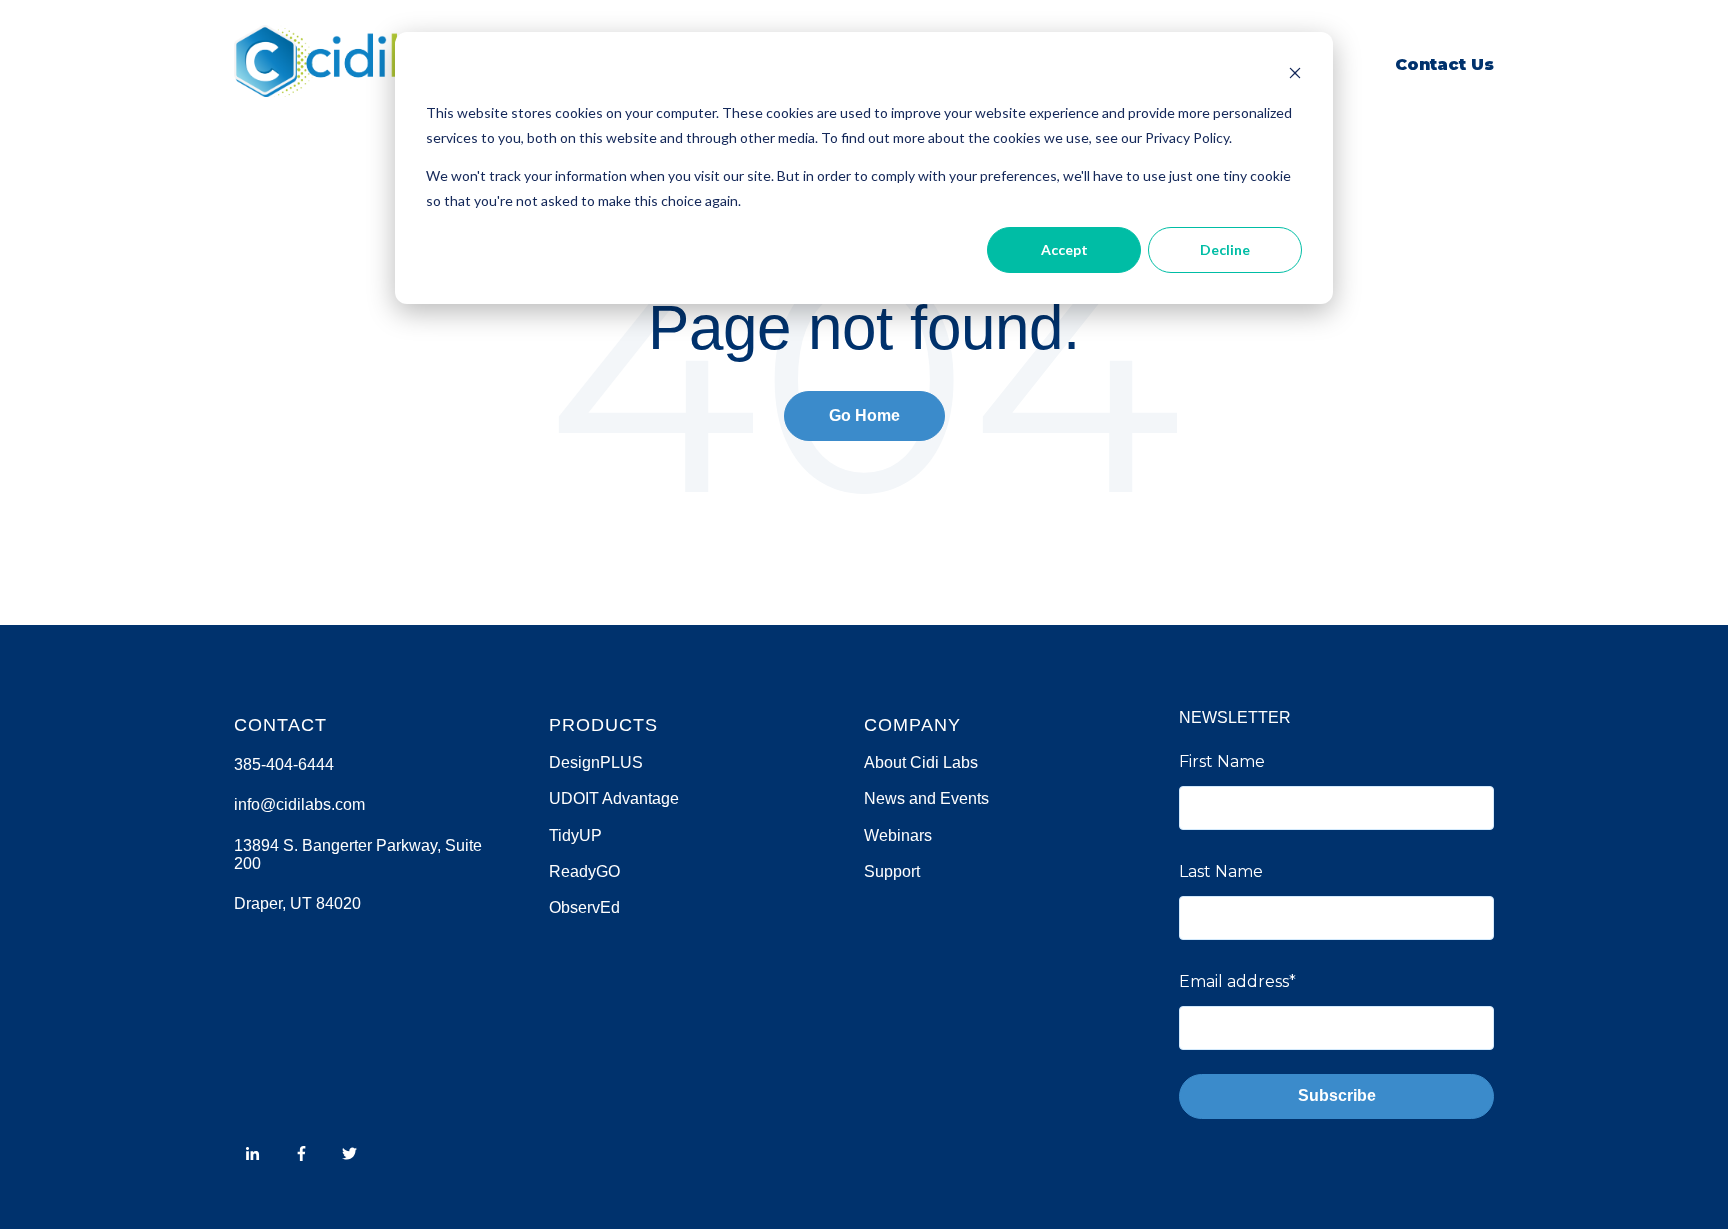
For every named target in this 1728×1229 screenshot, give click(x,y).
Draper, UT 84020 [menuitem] (297, 903)
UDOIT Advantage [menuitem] (614, 798)
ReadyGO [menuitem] (584, 871)
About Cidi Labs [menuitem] (921, 762)
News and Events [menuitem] (926, 798)
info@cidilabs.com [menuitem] (299, 804)
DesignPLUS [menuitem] (596, 762)
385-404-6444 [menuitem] (284, 764)
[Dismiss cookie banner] (1295, 75)
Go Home (864, 415)
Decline (1225, 249)
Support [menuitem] (892, 871)
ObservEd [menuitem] (584, 907)
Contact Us (1444, 64)
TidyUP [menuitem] (575, 835)
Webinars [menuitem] (898, 835)
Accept (1064, 249)
